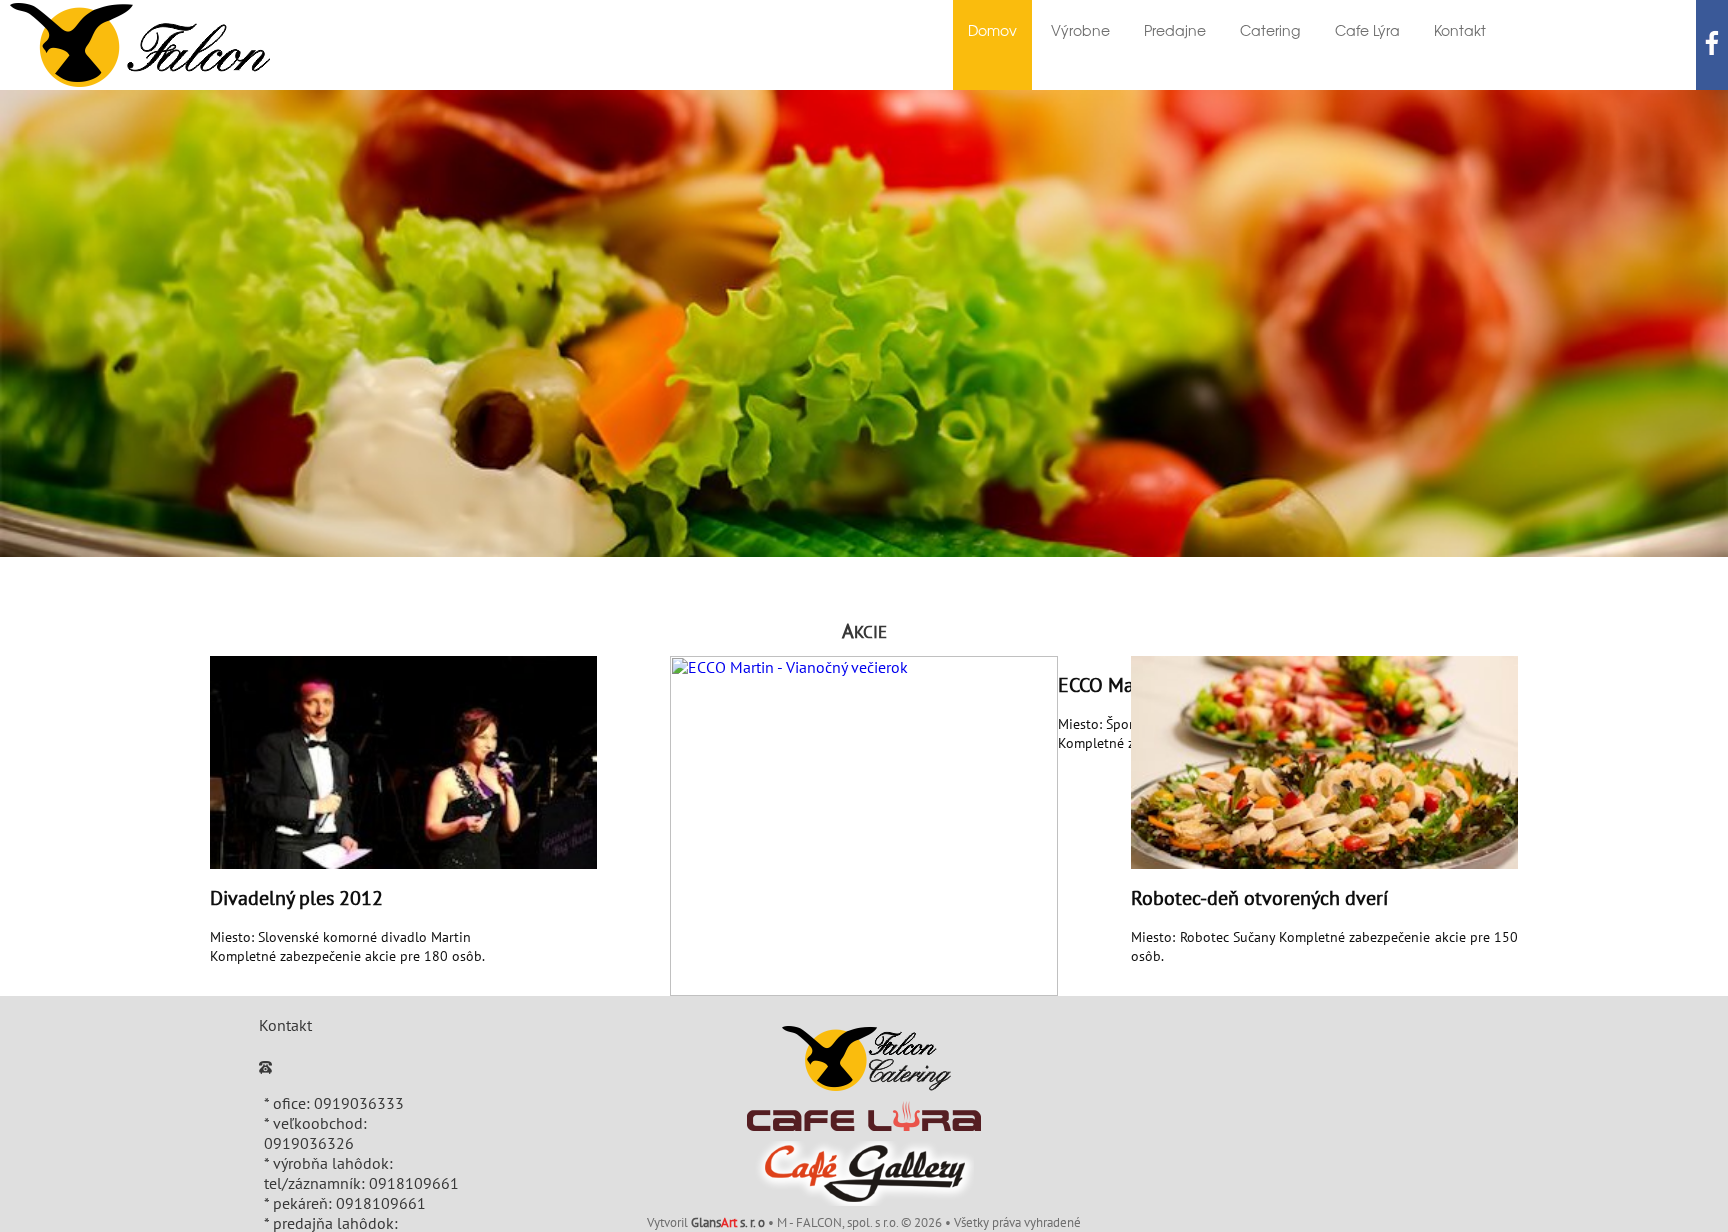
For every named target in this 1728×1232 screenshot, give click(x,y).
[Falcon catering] (864, 1058)
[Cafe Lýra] (864, 1116)
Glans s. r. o (728, 1223)
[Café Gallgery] (864, 1173)
